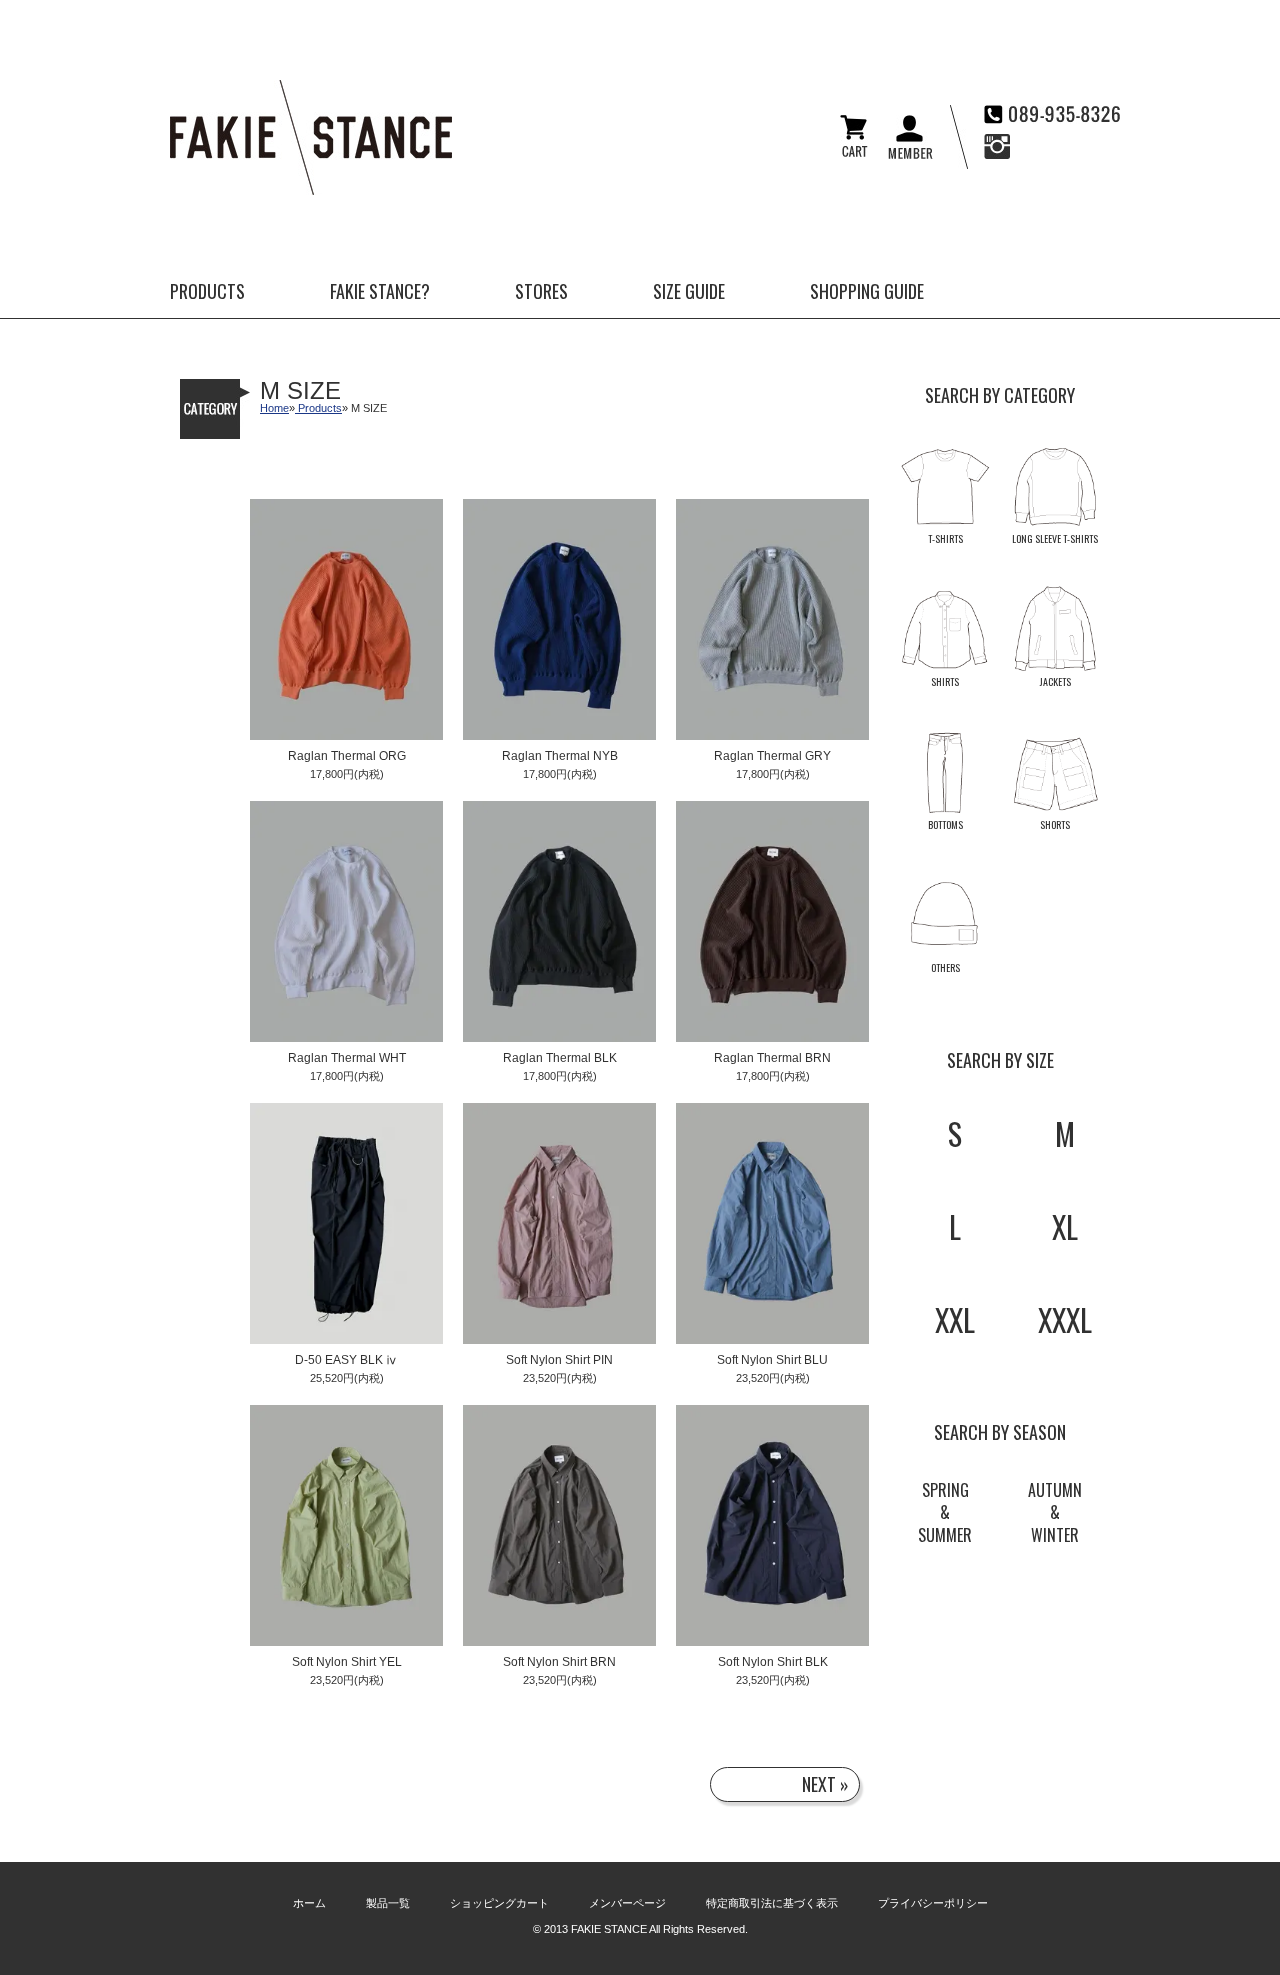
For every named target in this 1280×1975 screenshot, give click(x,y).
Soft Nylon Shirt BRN (559, 1662)
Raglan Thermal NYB (560, 756)
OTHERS (945, 967)
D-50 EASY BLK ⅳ (346, 1360)
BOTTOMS (945, 824)
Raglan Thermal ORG (347, 756)
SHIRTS (945, 681)
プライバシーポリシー (933, 1903)
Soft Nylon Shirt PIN (559, 1360)
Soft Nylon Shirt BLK (773, 1662)
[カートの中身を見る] (854, 152)
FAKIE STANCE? (380, 291)
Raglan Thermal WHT (347, 1058)
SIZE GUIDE (689, 291)
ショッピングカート (499, 1903)
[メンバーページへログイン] (910, 154)
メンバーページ (627, 1903)
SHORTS (1055, 824)
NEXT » (825, 1784)
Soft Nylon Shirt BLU (772, 1360)
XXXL (1065, 1319)
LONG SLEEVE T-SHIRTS (1055, 538)
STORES (541, 291)
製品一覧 (388, 1903)
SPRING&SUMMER (945, 1512)
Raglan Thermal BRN (772, 1058)
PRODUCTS (207, 291)
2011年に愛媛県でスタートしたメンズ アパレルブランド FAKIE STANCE (311, 137)
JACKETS (1055, 681)
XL (1065, 1226)
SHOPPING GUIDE (867, 291)
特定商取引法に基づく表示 (772, 1903)
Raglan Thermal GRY (772, 756)
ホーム (309, 1903)
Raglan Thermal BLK (560, 1058)
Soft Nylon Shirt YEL (347, 1662)
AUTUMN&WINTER (1055, 1512)
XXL (955, 1319)
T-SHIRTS (945, 538)
